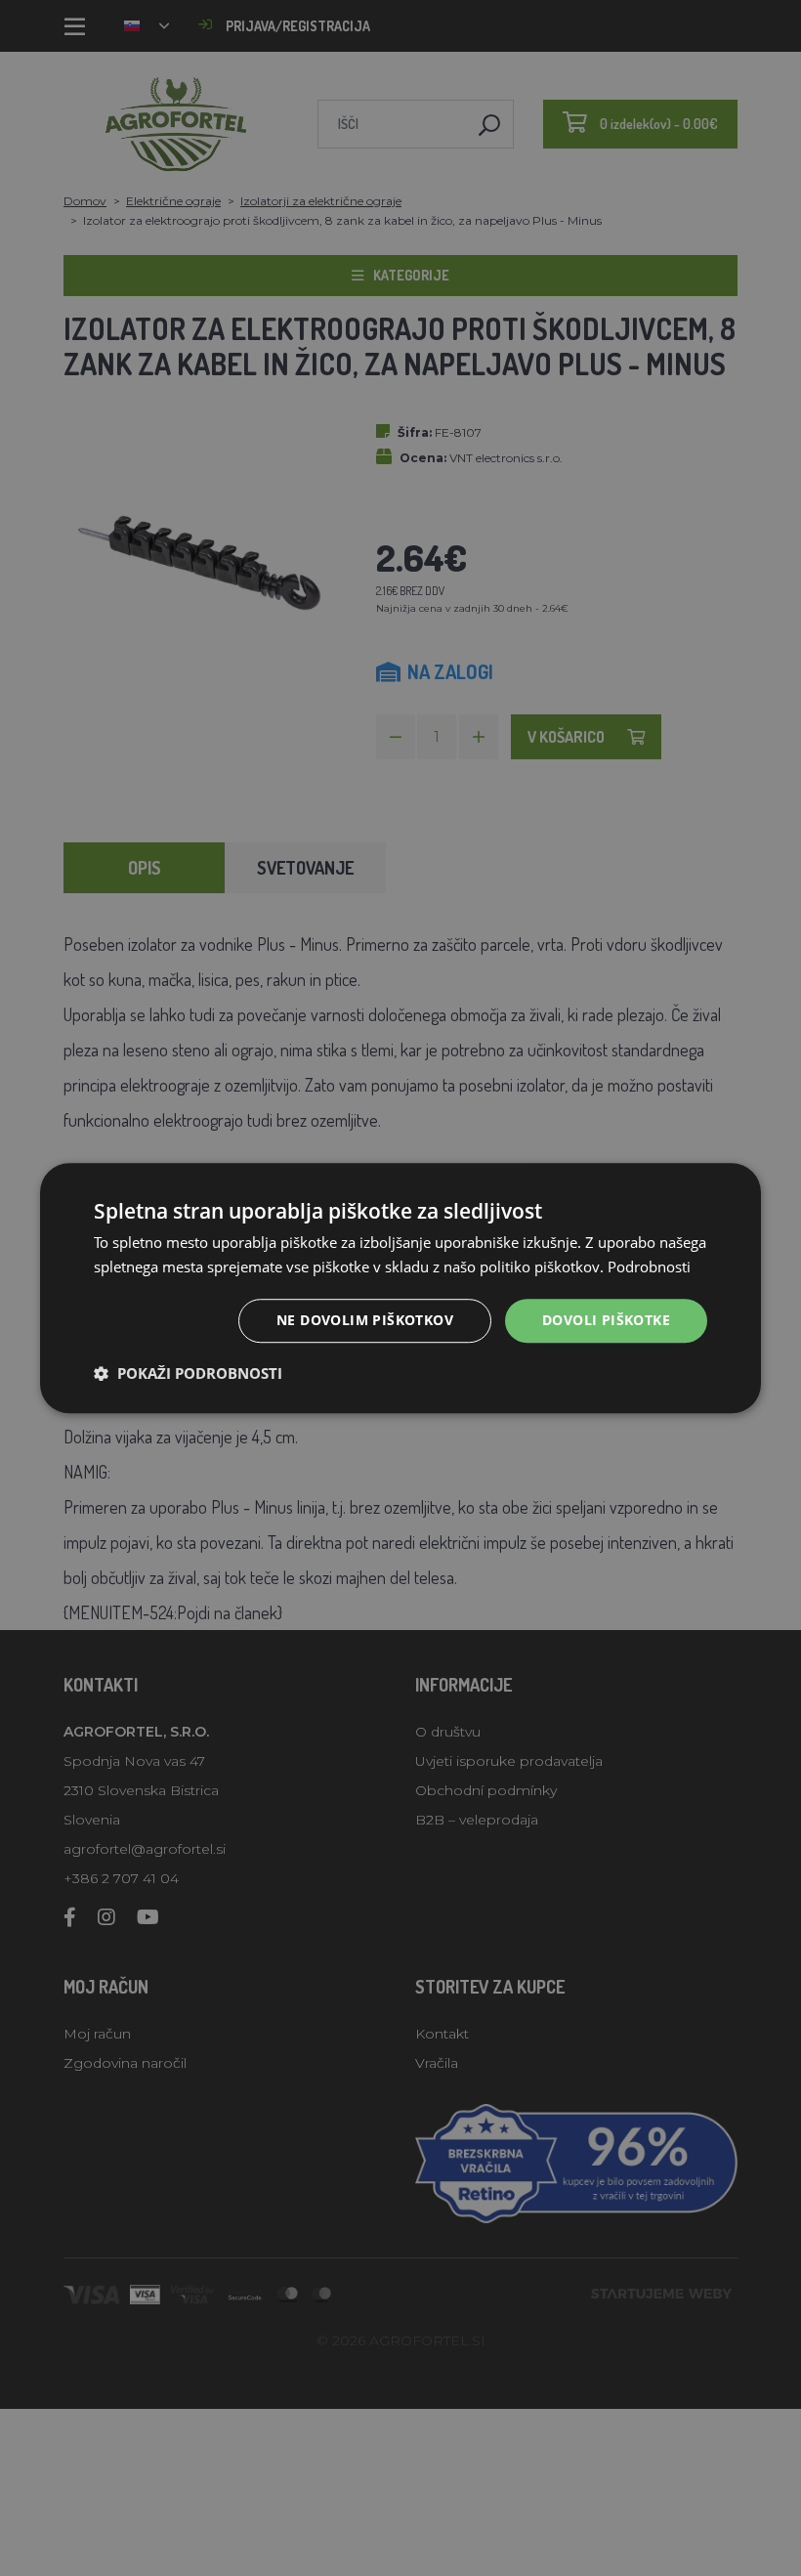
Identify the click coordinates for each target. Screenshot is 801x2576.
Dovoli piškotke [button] (606, 1320)
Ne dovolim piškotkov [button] (365, 1320)
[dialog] (400, 1288)
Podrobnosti (649, 1267)
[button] (188, 1373)
